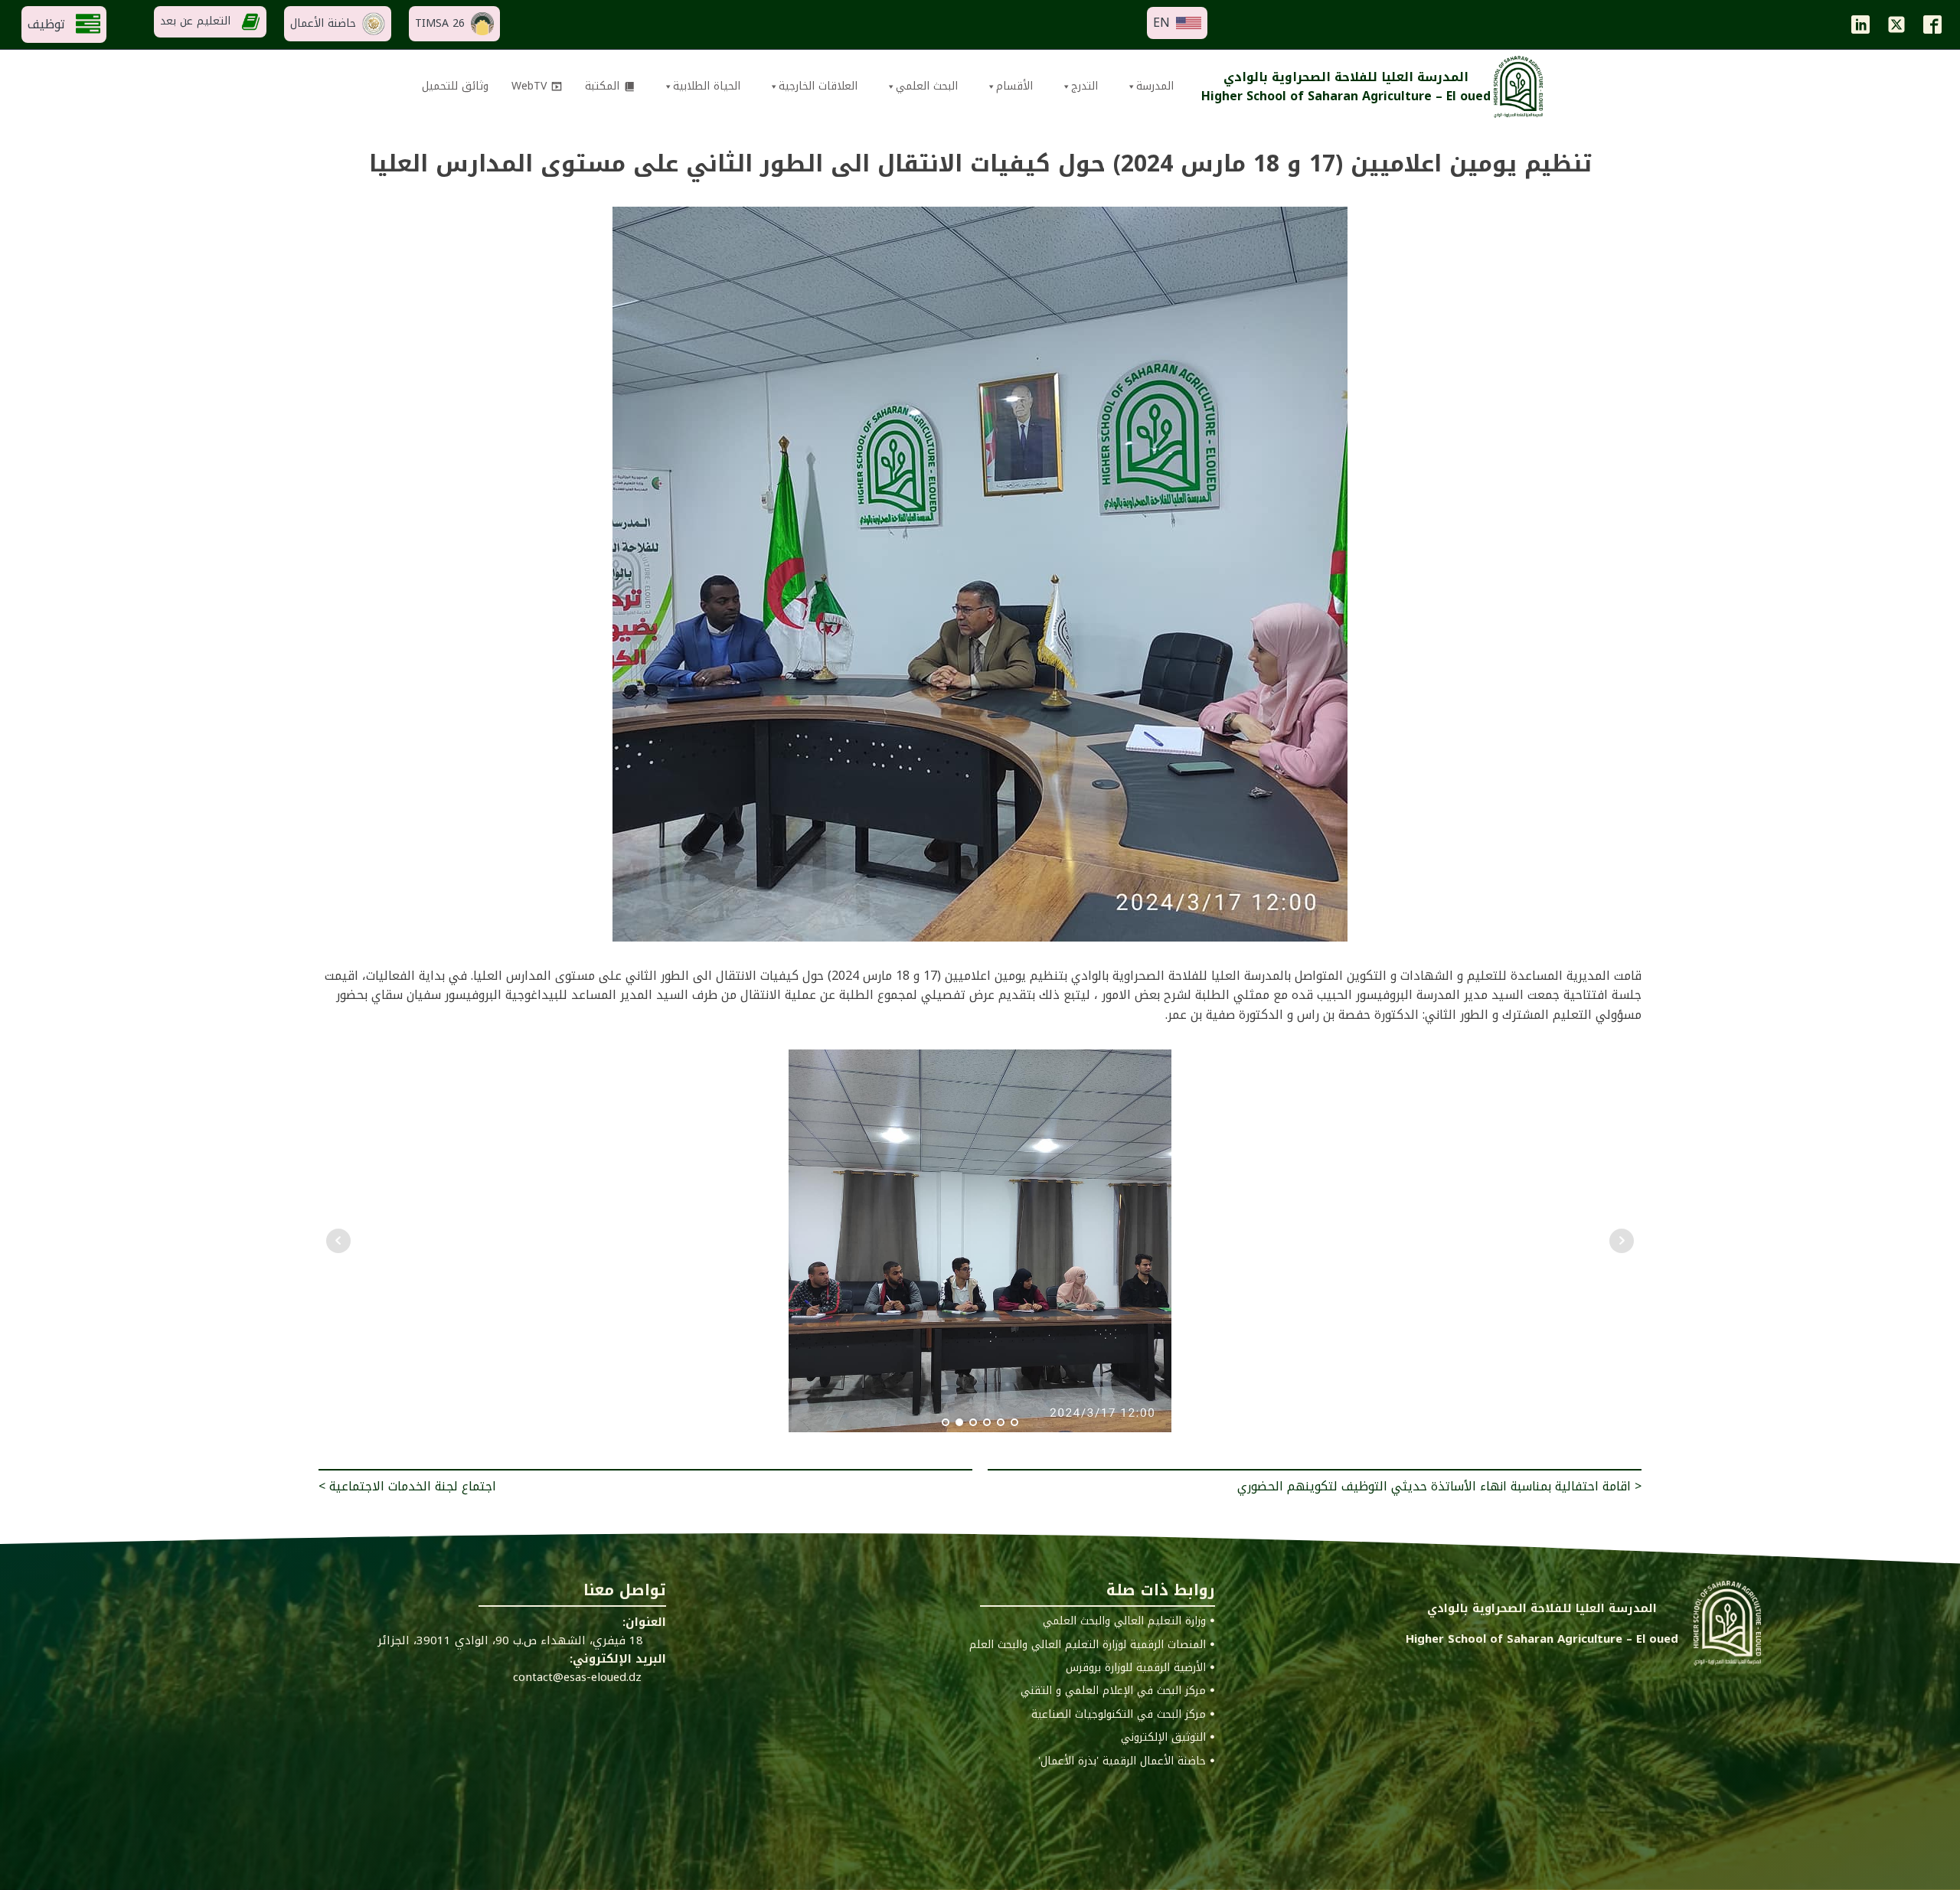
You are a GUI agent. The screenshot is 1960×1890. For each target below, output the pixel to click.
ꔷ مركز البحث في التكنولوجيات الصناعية (1123, 1715)
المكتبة (602, 86)
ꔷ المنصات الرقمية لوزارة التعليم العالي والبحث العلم (1092, 1645)
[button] (1177, 23)
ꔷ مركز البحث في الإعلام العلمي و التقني (1118, 1691)
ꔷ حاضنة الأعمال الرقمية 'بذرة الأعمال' (1127, 1761)
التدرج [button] (1085, 86)
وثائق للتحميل (455, 86)
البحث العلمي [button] (927, 86)
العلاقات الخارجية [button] (818, 86)
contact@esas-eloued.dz (577, 1677)
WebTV (529, 86)
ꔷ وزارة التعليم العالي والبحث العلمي (1129, 1621)
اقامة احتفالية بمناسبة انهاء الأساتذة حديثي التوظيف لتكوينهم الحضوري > (1439, 1486)
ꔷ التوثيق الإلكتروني (1168, 1738)
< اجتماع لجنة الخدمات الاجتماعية (407, 1486)
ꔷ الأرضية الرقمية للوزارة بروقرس (1140, 1668)
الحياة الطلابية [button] (707, 86)
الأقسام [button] (1014, 86)
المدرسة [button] (1155, 86)
